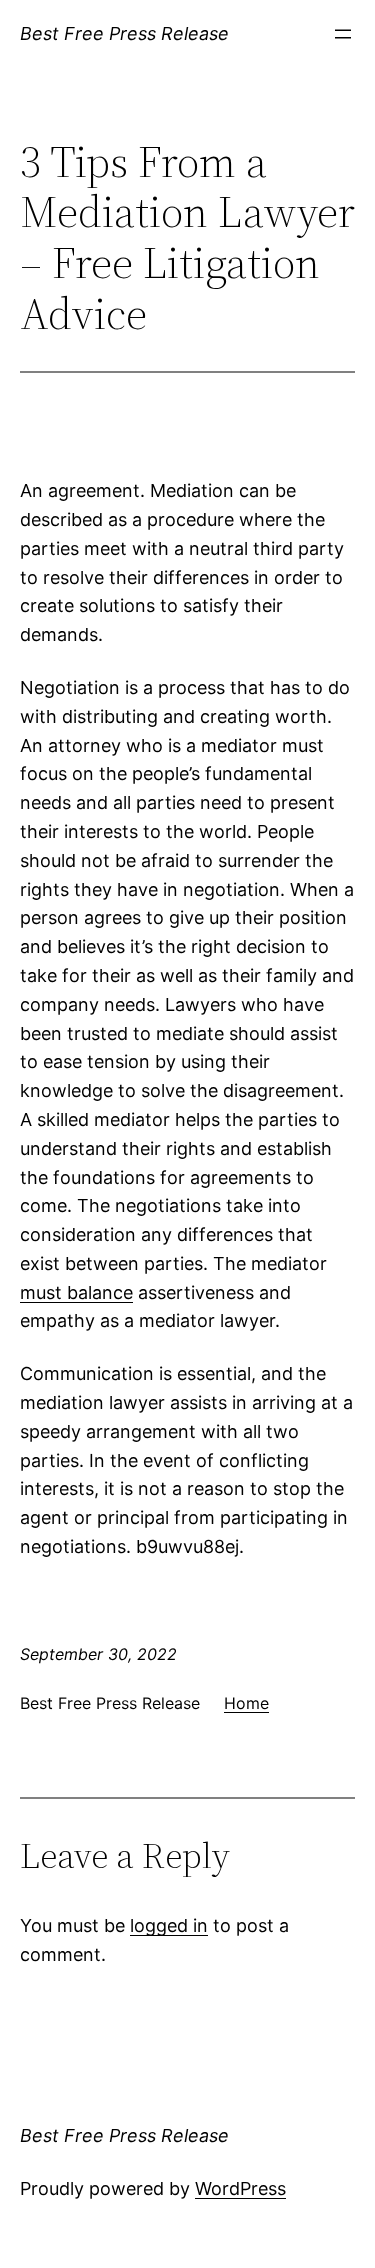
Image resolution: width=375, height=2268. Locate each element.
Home (246, 1703)
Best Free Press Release (124, 33)
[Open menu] (343, 34)
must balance (76, 1292)
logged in (169, 1925)
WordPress (240, 2188)
